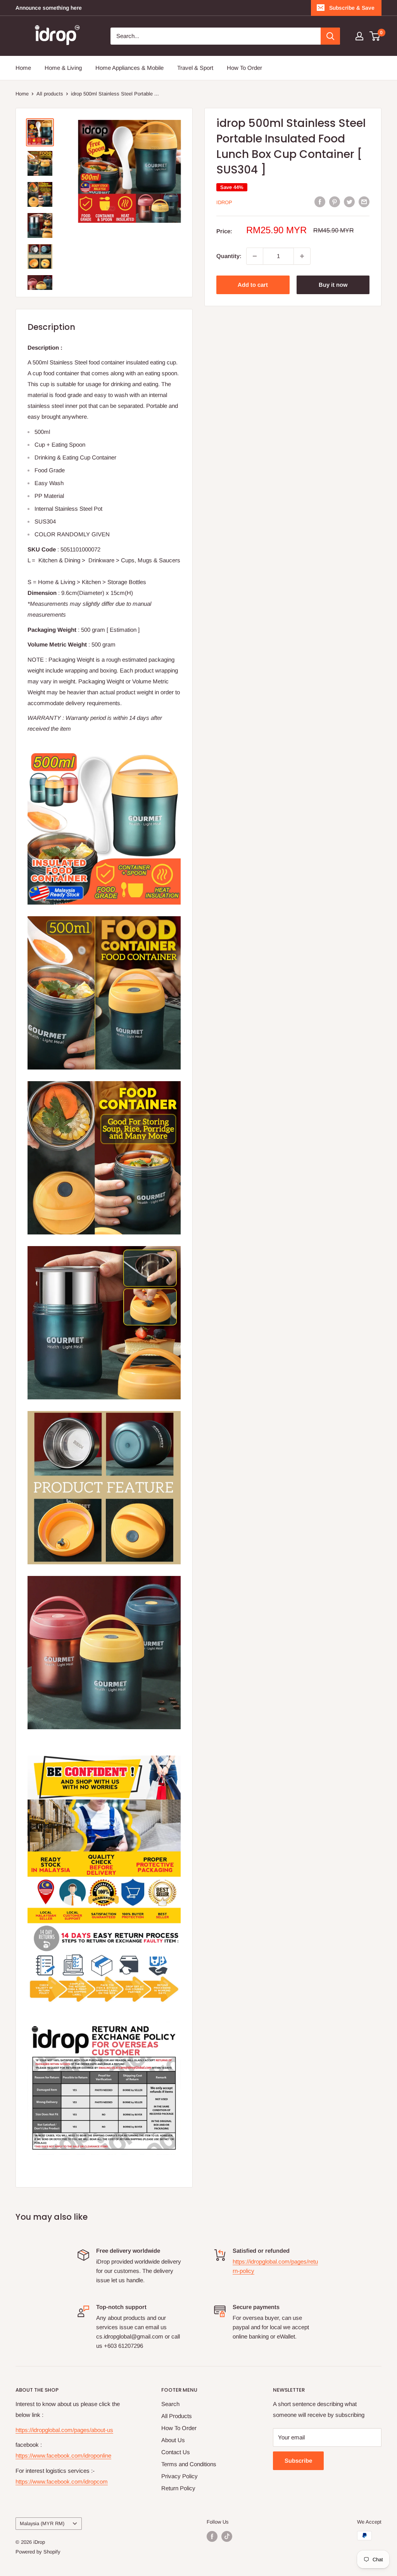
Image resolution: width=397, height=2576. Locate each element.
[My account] (359, 36)
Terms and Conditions (189, 2464)
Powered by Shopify (38, 2552)
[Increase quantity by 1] (302, 256)
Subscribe (298, 2461)
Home (23, 68)
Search (170, 2404)
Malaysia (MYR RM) (42, 2523)
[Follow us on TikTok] (227, 2536)
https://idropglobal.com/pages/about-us (64, 2430)
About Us (173, 2440)
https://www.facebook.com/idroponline (63, 2456)
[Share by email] (364, 202)
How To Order (244, 68)
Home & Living (63, 68)
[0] (375, 36)
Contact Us (176, 2452)
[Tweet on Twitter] (349, 202)
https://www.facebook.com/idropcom (62, 2482)
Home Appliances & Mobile (129, 68)
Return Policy (178, 2488)
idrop (224, 202)
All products (50, 94)
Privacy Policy (180, 2476)
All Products (177, 2416)
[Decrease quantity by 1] (255, 256)
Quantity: (229, 256)
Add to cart (253, 285)
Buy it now (333, 285)
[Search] (330, 36)
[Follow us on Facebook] (212, 2536)
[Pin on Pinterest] (335, 202)
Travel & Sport (195, 68)
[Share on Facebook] (320, 202)
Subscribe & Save (352, 8)
